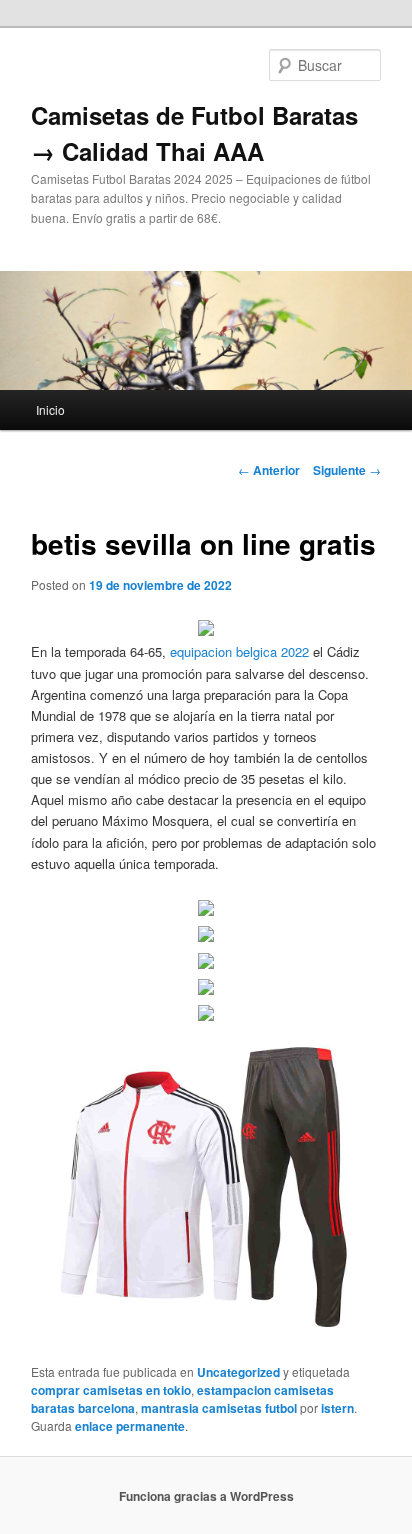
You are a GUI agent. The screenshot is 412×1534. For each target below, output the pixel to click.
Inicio (50, 409)
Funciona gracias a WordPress (206, 1496)
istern (337, 1408)
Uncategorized (238, 1372)
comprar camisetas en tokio (111, 1390)
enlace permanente (130, 1426)
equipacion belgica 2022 (239, 651)
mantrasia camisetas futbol (219, 1408)
